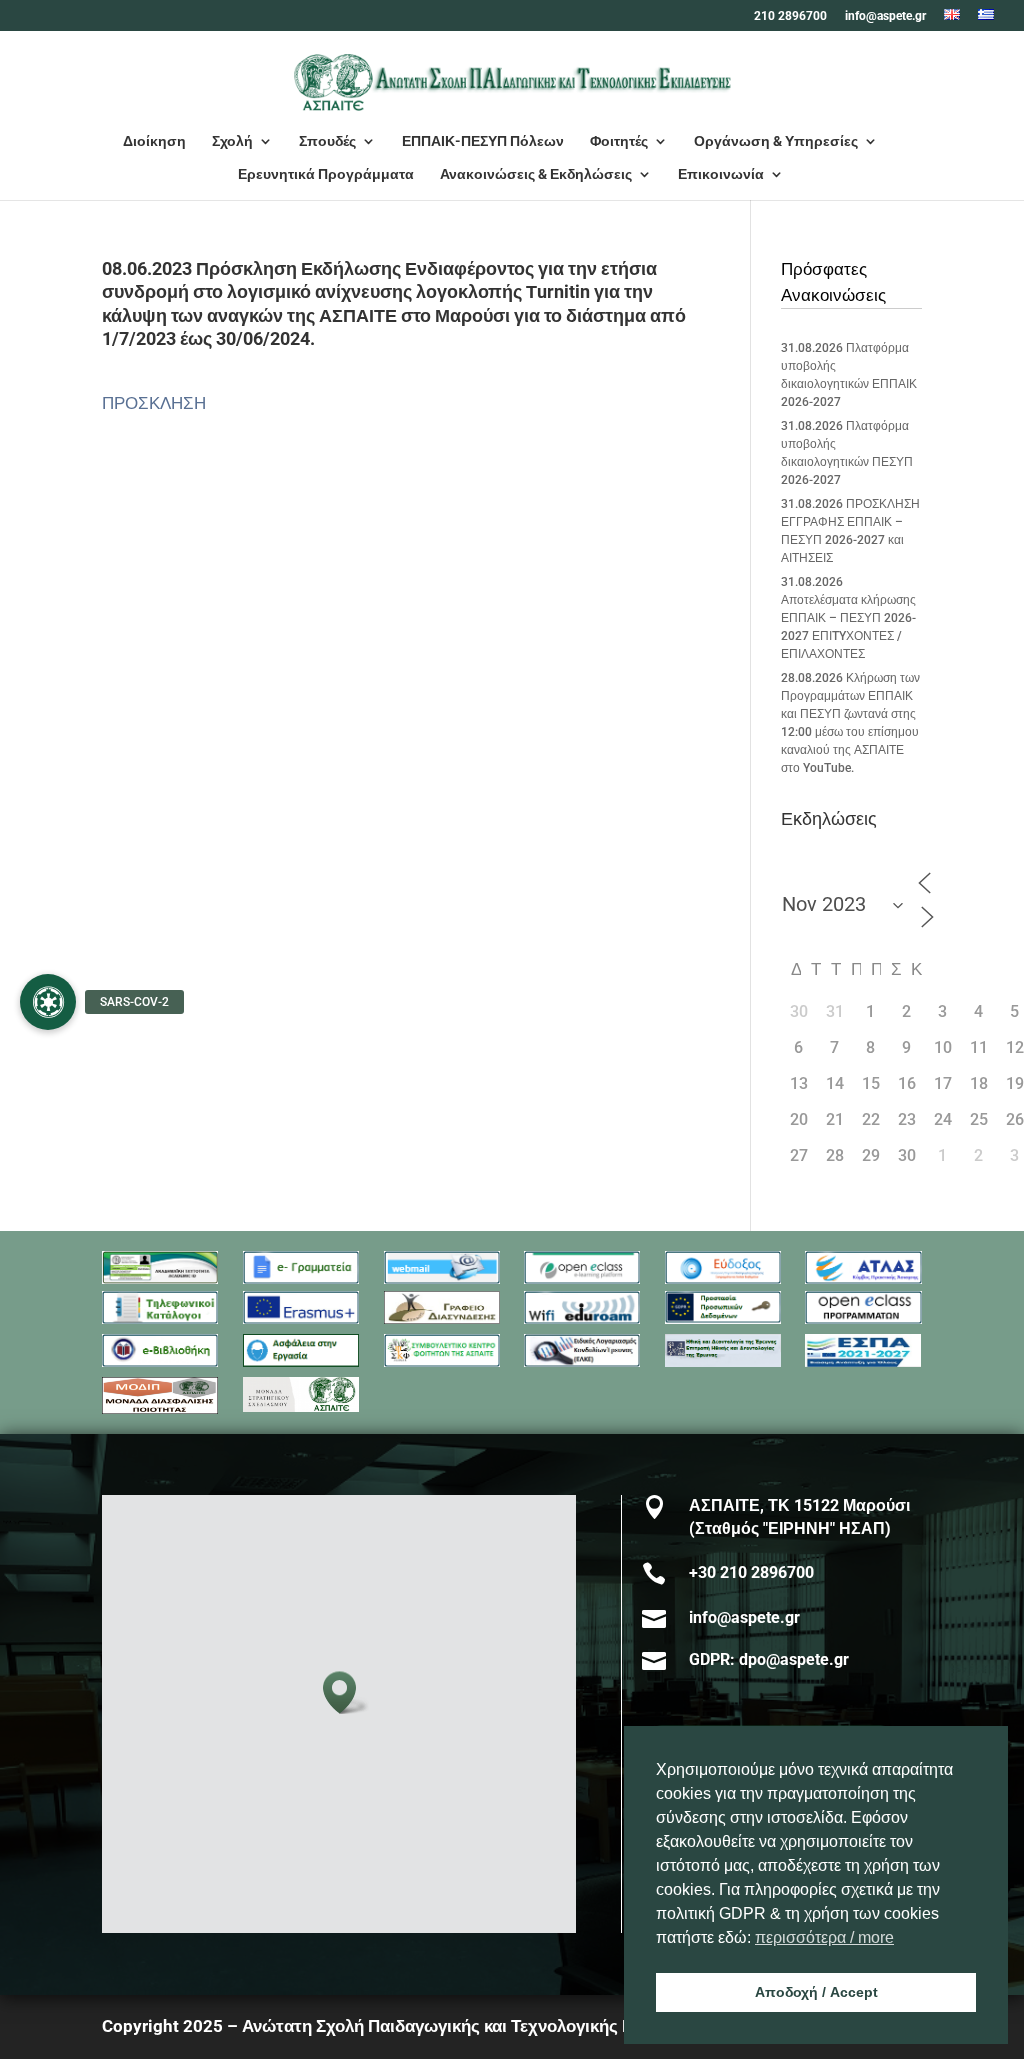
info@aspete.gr (885, 16)
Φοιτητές (619, 141)
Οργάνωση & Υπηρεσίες (776, 141)
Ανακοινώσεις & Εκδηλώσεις (536, 174)
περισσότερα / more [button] (824, 1937)
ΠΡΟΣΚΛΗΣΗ (154, 403)
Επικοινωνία (721, 174)
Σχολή (232, 141)
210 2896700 (790, 16)
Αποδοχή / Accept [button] (816, 1992)
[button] (346, 1692)
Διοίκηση (154, 141)
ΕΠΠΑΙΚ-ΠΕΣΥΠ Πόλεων (483, 141)
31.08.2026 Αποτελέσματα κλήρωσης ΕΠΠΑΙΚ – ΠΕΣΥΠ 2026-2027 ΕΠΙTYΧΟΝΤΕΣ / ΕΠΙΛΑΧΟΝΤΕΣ (848, 618)
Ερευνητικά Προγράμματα (326, 174)
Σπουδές (327, 141)
